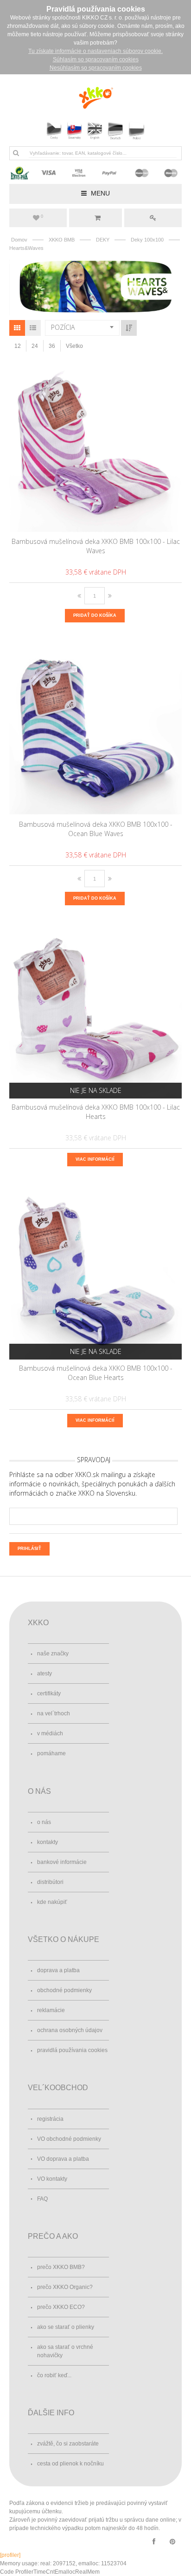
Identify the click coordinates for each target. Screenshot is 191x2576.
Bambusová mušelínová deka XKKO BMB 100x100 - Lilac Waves (96, 546)
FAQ (42, 2199)
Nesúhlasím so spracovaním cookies (96, 68)
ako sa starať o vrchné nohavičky (65, 2351)
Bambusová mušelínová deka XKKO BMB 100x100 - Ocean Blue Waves (96, 829)
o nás (44, 1822)
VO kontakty (52, 2179)
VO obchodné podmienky (69, 2139)
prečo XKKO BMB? (61, 2267)
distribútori (50, 1882)
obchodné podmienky (64, 1990)
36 (52, 346)
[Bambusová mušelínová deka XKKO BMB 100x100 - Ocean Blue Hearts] (96, 1273)
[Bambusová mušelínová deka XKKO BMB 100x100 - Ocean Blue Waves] (96, 729)
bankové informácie (62, 1862)
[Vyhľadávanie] (16, 153)
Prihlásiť (153, 218)
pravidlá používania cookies (72, 2050)
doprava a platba (58, 1970)
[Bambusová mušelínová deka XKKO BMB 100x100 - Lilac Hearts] (96, 1012)
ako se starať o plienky (66, 2327)
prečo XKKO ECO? (61, 2307)
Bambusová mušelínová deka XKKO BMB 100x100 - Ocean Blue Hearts (96, 1373)
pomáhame (51, 1753)
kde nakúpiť (52, 1902)
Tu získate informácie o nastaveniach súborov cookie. (95, 51)
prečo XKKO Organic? (65, 2287)
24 (35, 346)
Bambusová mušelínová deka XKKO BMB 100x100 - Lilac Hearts (96, 1112)
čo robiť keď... (54, 2375)
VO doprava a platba (63, 2159)
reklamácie (51, 2010)
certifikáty (49, 1693)
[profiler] (10, 2555)
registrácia (50, 2119)
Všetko (74, 346)
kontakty (48, 1842)
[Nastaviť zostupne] (129, 328)
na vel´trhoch (54, 1713)
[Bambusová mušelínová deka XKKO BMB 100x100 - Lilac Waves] (96, 446)
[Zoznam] (33, 328)
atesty (45, 1674)
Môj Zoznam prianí (42, 216)
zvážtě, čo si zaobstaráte (68, 2444)
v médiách (50, 1733)
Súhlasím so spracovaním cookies (96, 59)
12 (18, 346)
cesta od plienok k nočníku (70, 2464)
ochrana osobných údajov (70, 2030)
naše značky (53, 1654)
